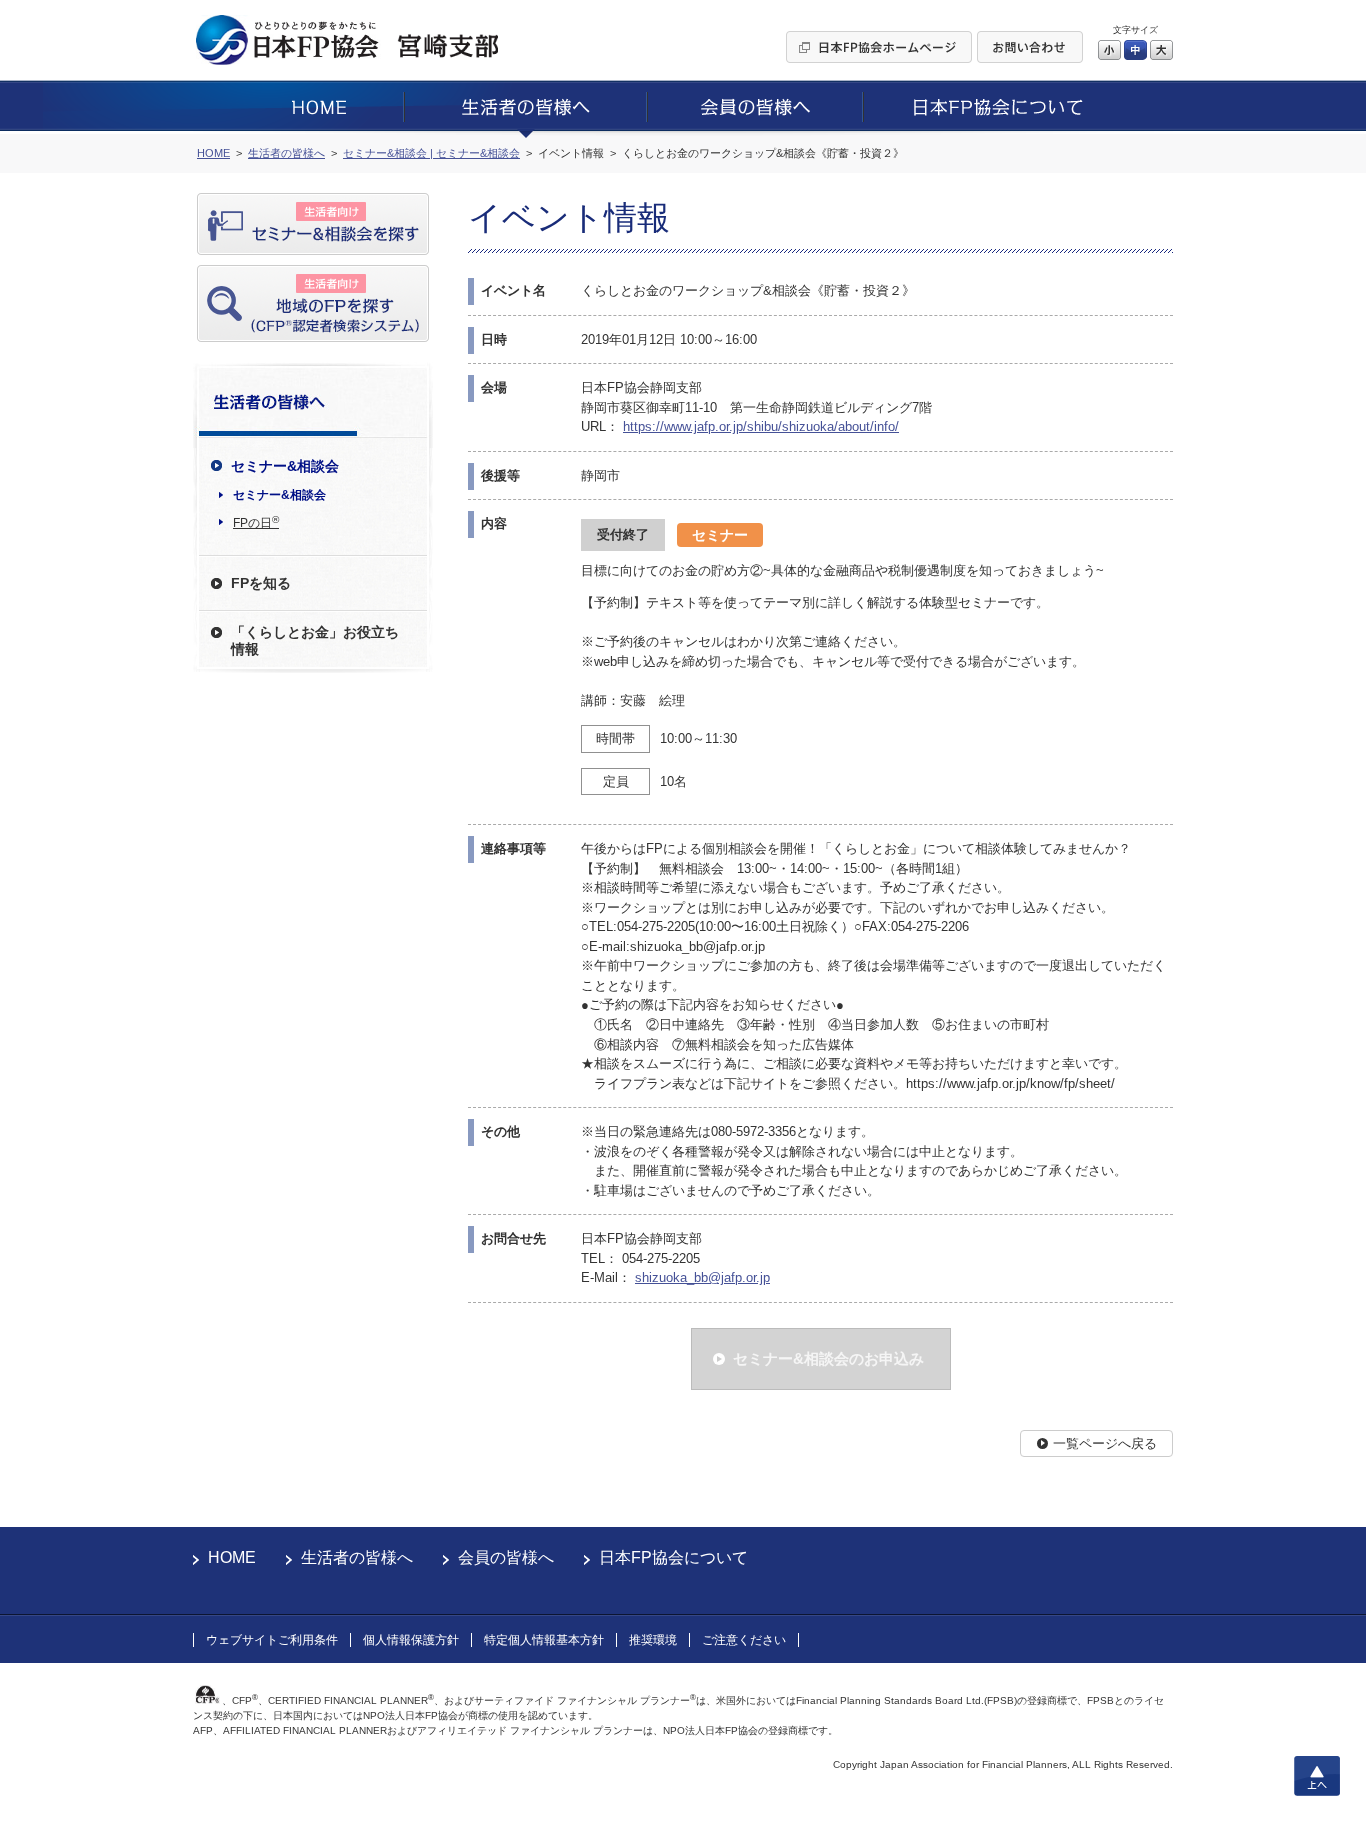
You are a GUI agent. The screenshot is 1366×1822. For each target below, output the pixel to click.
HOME (232, 1557)
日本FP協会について (673, 1557)
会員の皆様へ (506, 1557)
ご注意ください (744, 1640)
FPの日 (256, 522)
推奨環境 (653, 1640)
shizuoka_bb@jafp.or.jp (702, 1277)
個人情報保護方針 (411, 1640)
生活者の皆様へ (357, 1557)
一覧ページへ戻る (1105, 1443)
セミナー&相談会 (279, 495)
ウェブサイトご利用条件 (272, 1640)
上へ (1317, 1776)
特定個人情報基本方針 (544, 1640)
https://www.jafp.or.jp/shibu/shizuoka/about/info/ (761, 426)
